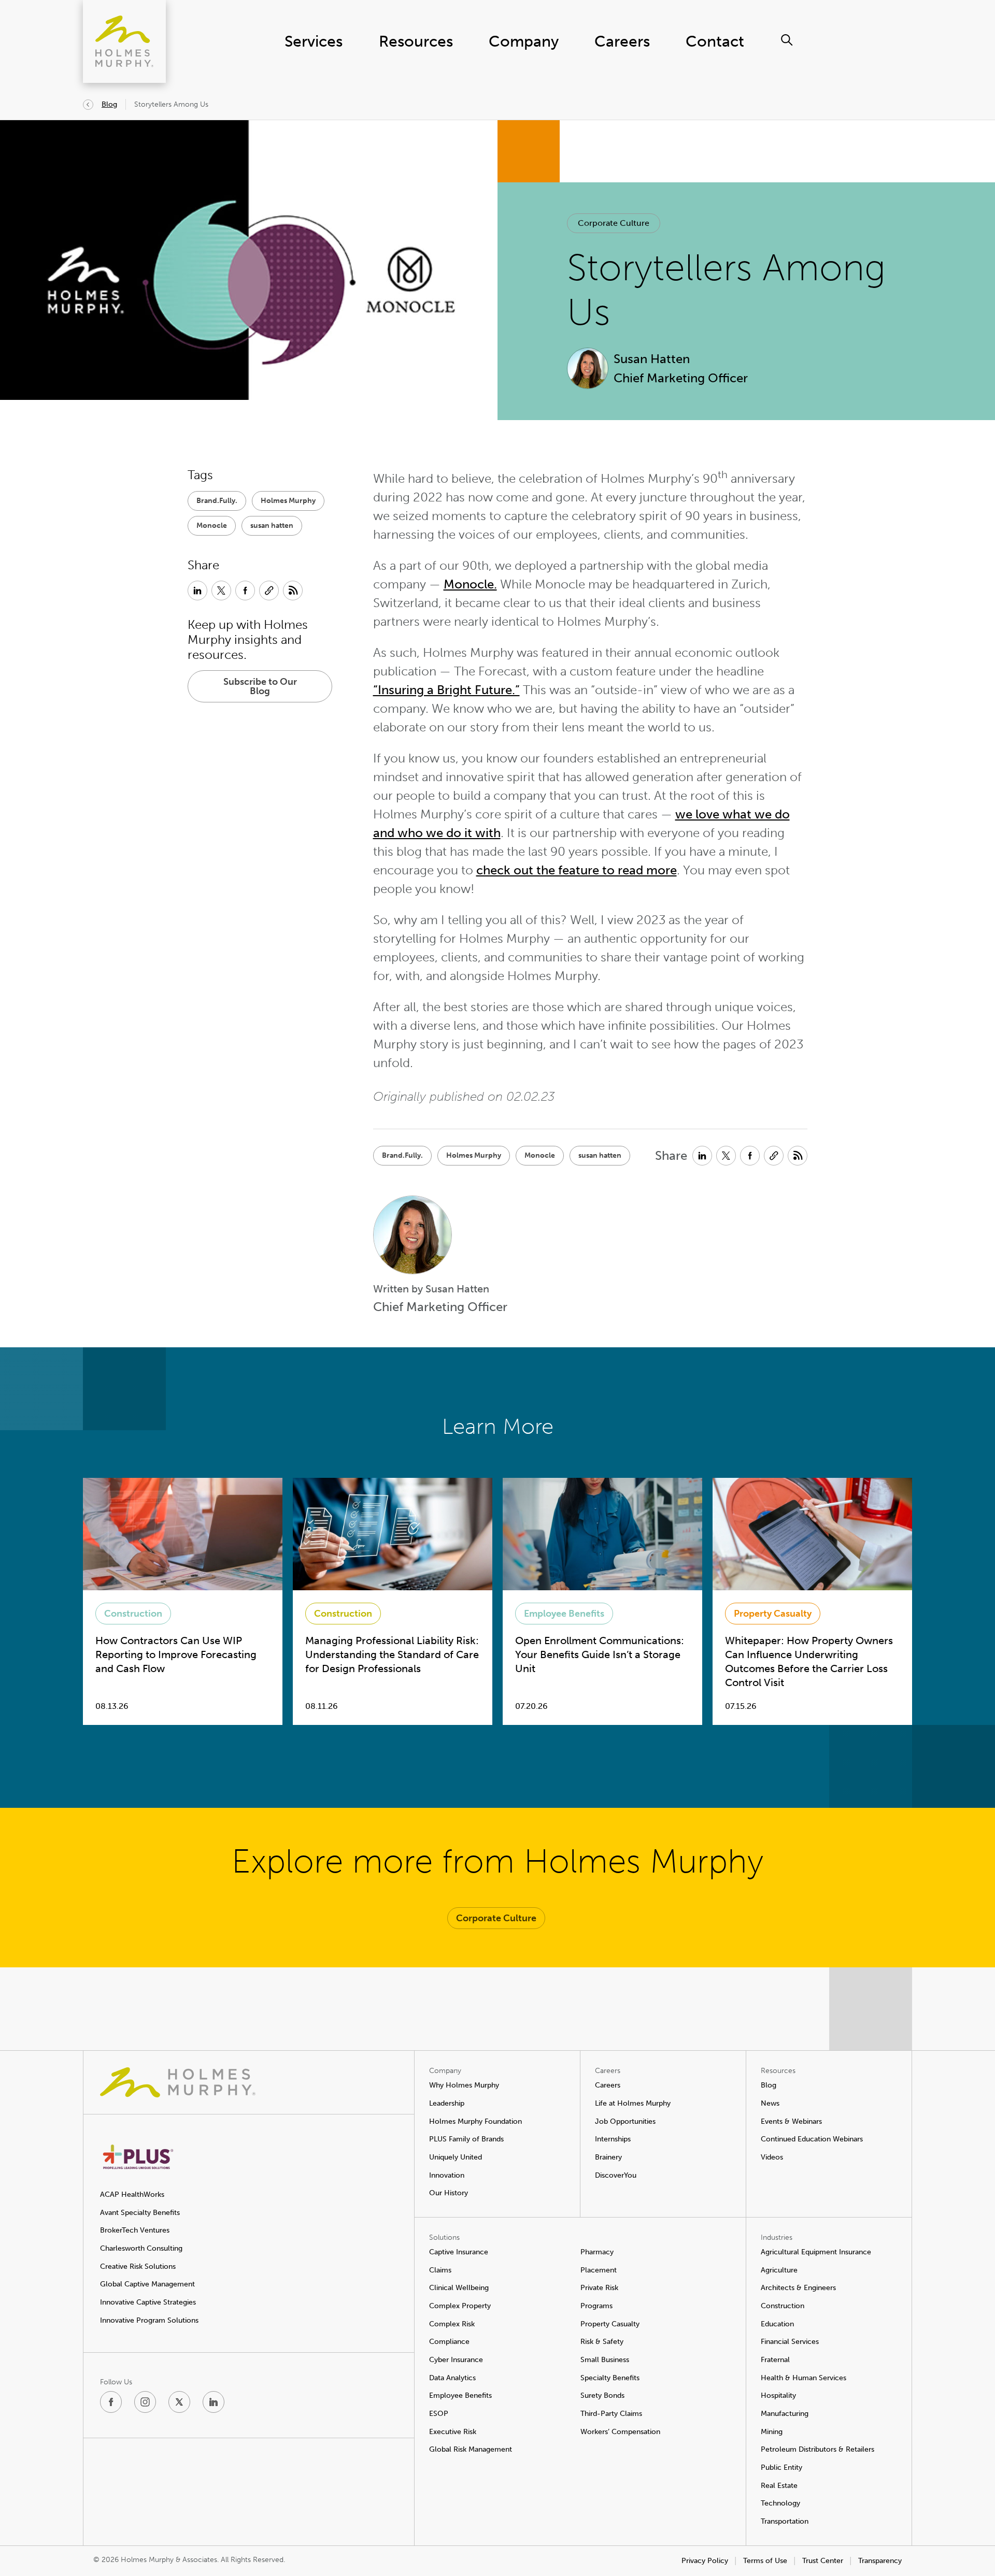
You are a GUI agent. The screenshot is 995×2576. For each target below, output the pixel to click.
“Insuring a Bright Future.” (446, 690)
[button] (614, 223)
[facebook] (111, 2402)
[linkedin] (214, 2402)
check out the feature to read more (577, 870)
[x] (179, 2402)
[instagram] (145, 2402)
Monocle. (470, 584)
